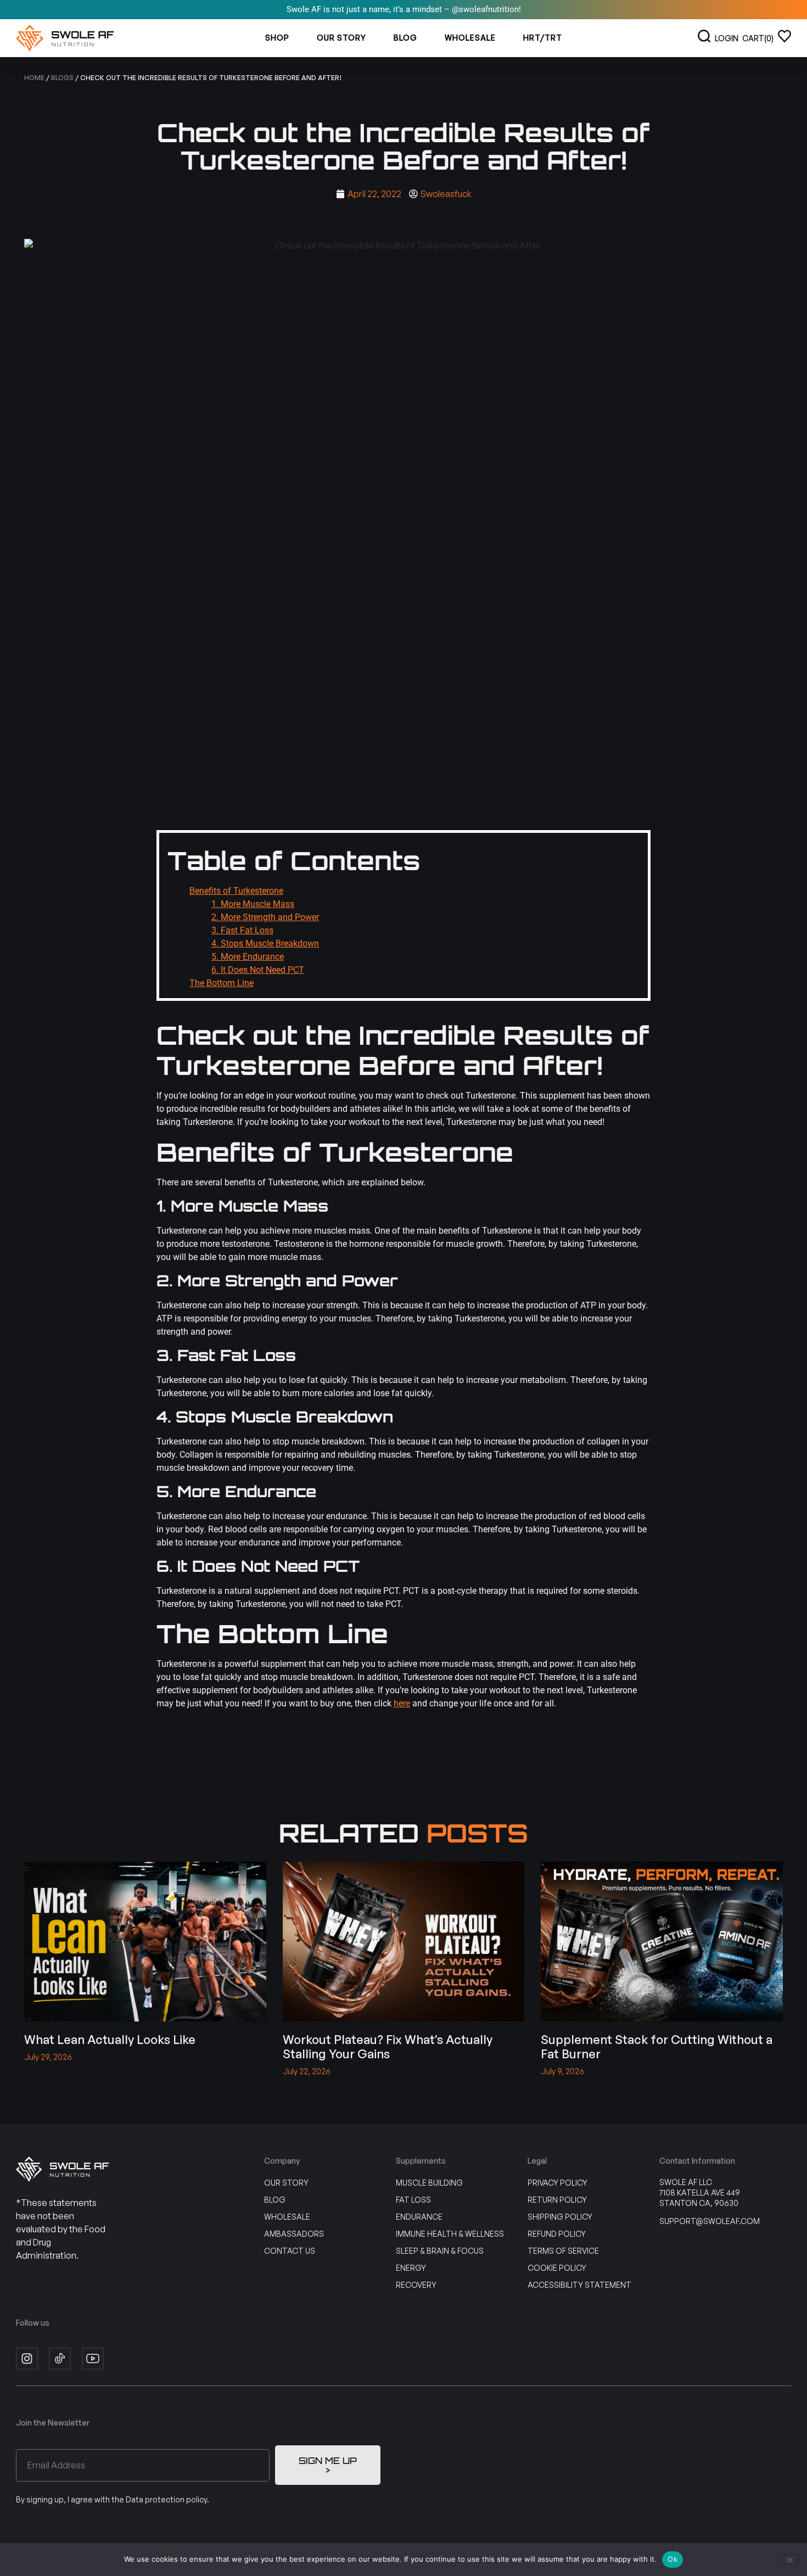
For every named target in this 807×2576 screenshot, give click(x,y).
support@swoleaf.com (710, 2221)
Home (34, 78)
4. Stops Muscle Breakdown (265, 943)
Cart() (758, 38)
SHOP (277, 38)
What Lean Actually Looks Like (110, 2039)
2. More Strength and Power (265, 917)
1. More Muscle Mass (253, 904)
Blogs (62, 78)
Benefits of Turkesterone (236, 891)
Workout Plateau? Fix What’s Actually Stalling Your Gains (388, 2046)
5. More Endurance (248, 957)
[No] (789, 2559)
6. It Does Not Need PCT (258, 970)
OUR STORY (341, 38)
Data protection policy (166, 2499)
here (402, 1703)
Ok (672, 2559)
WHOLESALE (470, 38)
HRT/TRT (543, 38)
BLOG (405, 38)
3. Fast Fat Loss (242, 930)
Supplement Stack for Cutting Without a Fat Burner (657, 2046)
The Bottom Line (222, 983)
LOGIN (727, 38)
